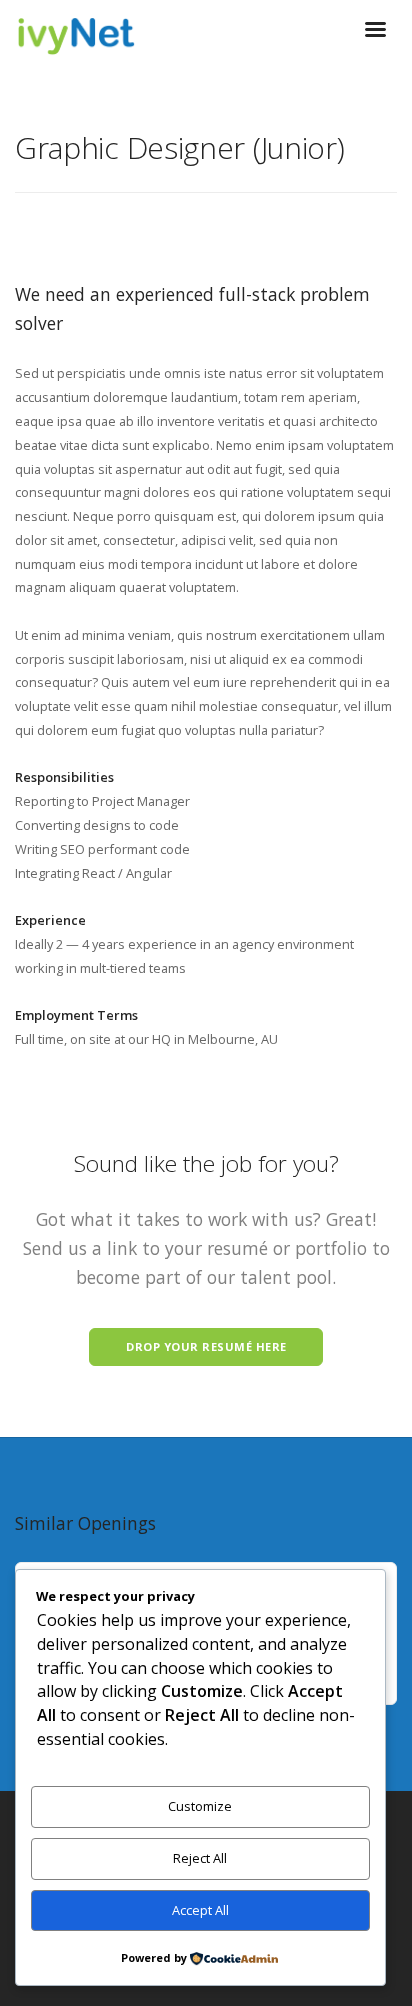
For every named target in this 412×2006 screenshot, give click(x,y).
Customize (200, 1806)
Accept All (200, 1910)
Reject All (200, 1858)
